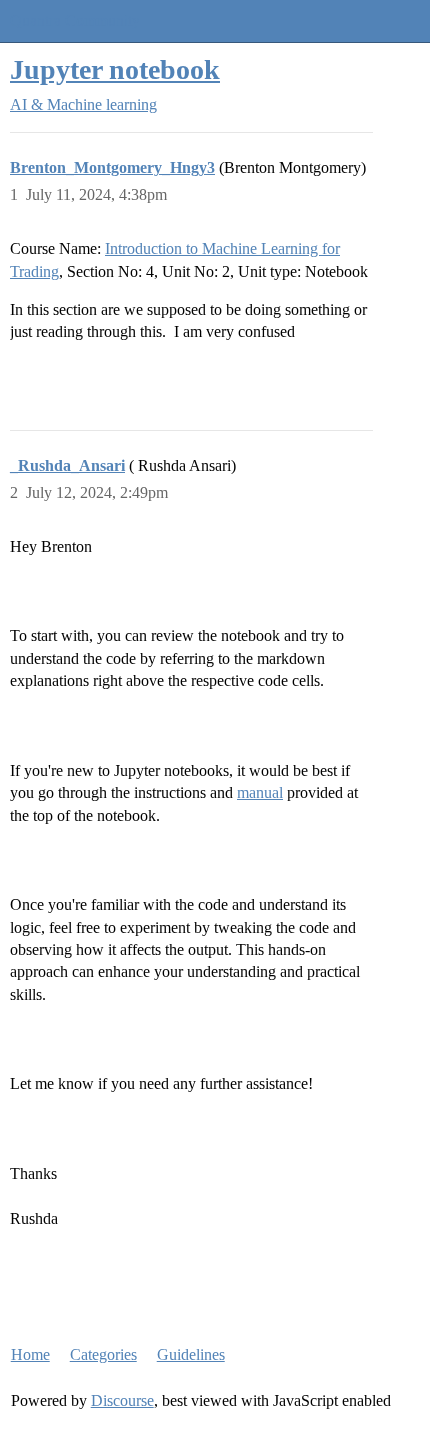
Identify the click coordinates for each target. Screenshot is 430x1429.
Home (30, 1354)
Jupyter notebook (115, 69)
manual (260, 792)
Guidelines (191, 1354)
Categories (103, 1354)
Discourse (122, 1400)
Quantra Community (75, 20)
